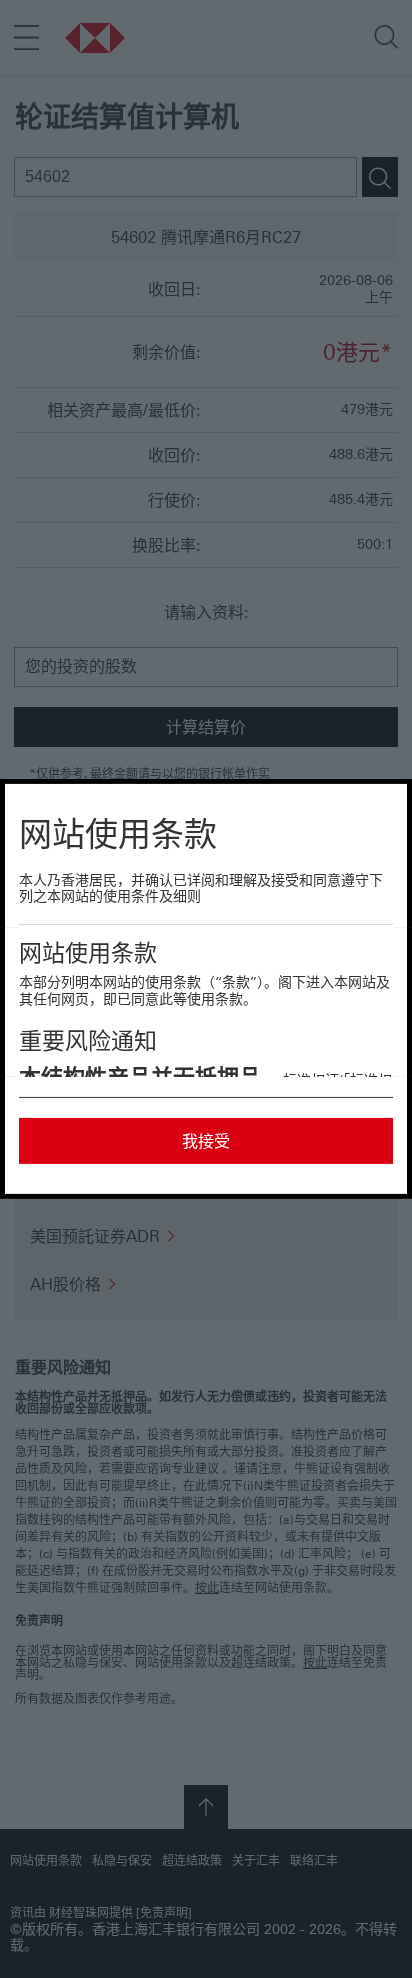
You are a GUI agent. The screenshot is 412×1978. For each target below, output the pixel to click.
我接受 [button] (206, 1141)
